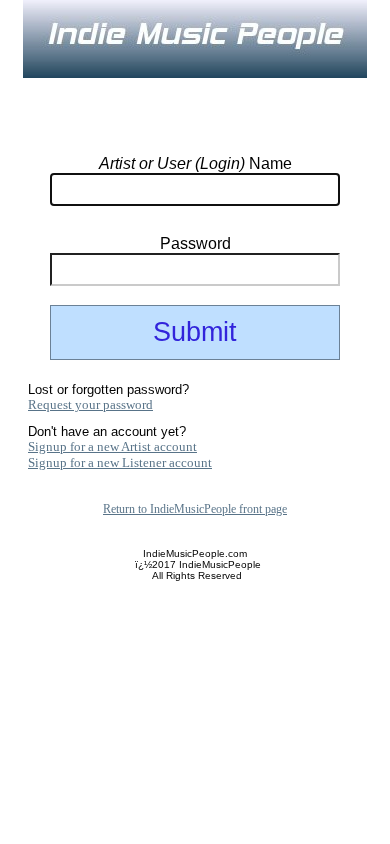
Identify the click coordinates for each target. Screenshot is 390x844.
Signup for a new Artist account (112, 446)
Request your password (90, 404)
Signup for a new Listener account (120, 462)
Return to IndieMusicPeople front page (195, 509)
